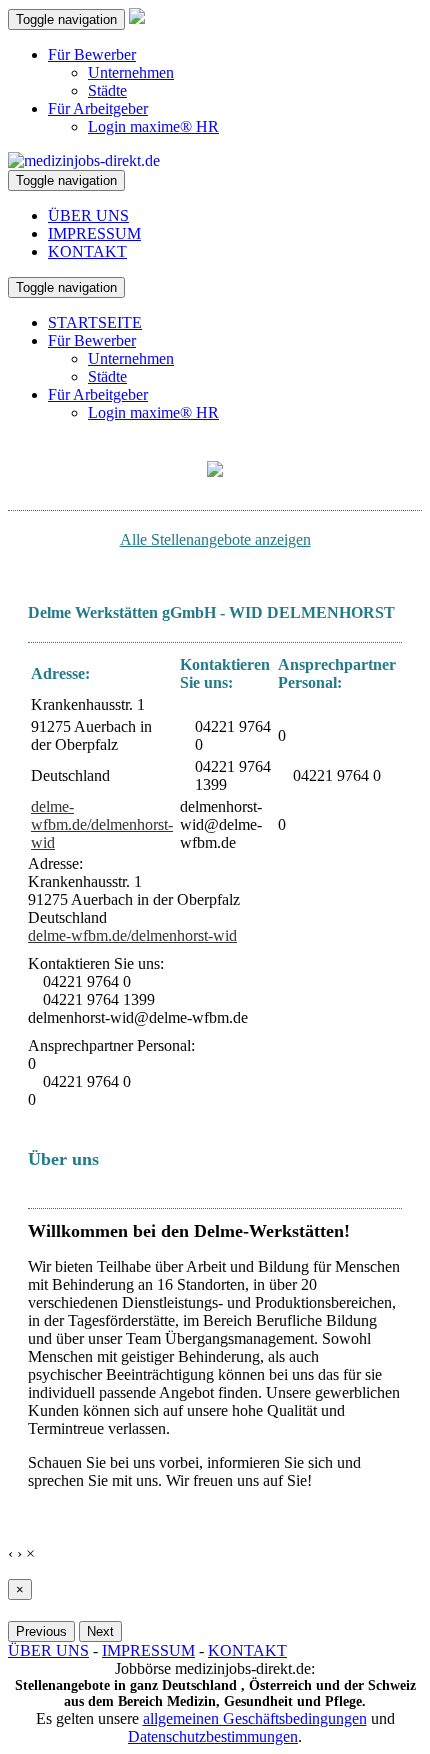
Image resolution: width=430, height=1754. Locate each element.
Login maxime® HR (153, 126)
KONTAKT (87, 251)
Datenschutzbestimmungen (213, 1736)
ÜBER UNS (88, 215)
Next (100, 1631)
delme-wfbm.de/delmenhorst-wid (102, 824)
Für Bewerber (92, 54)
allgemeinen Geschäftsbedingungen (255, 1718)
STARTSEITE (95, 322)
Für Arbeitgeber (98, 108)
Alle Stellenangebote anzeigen (215, 539)
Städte (107, 90)
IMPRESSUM (94, 233)
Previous (41, 1631)
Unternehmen (131, 72)
